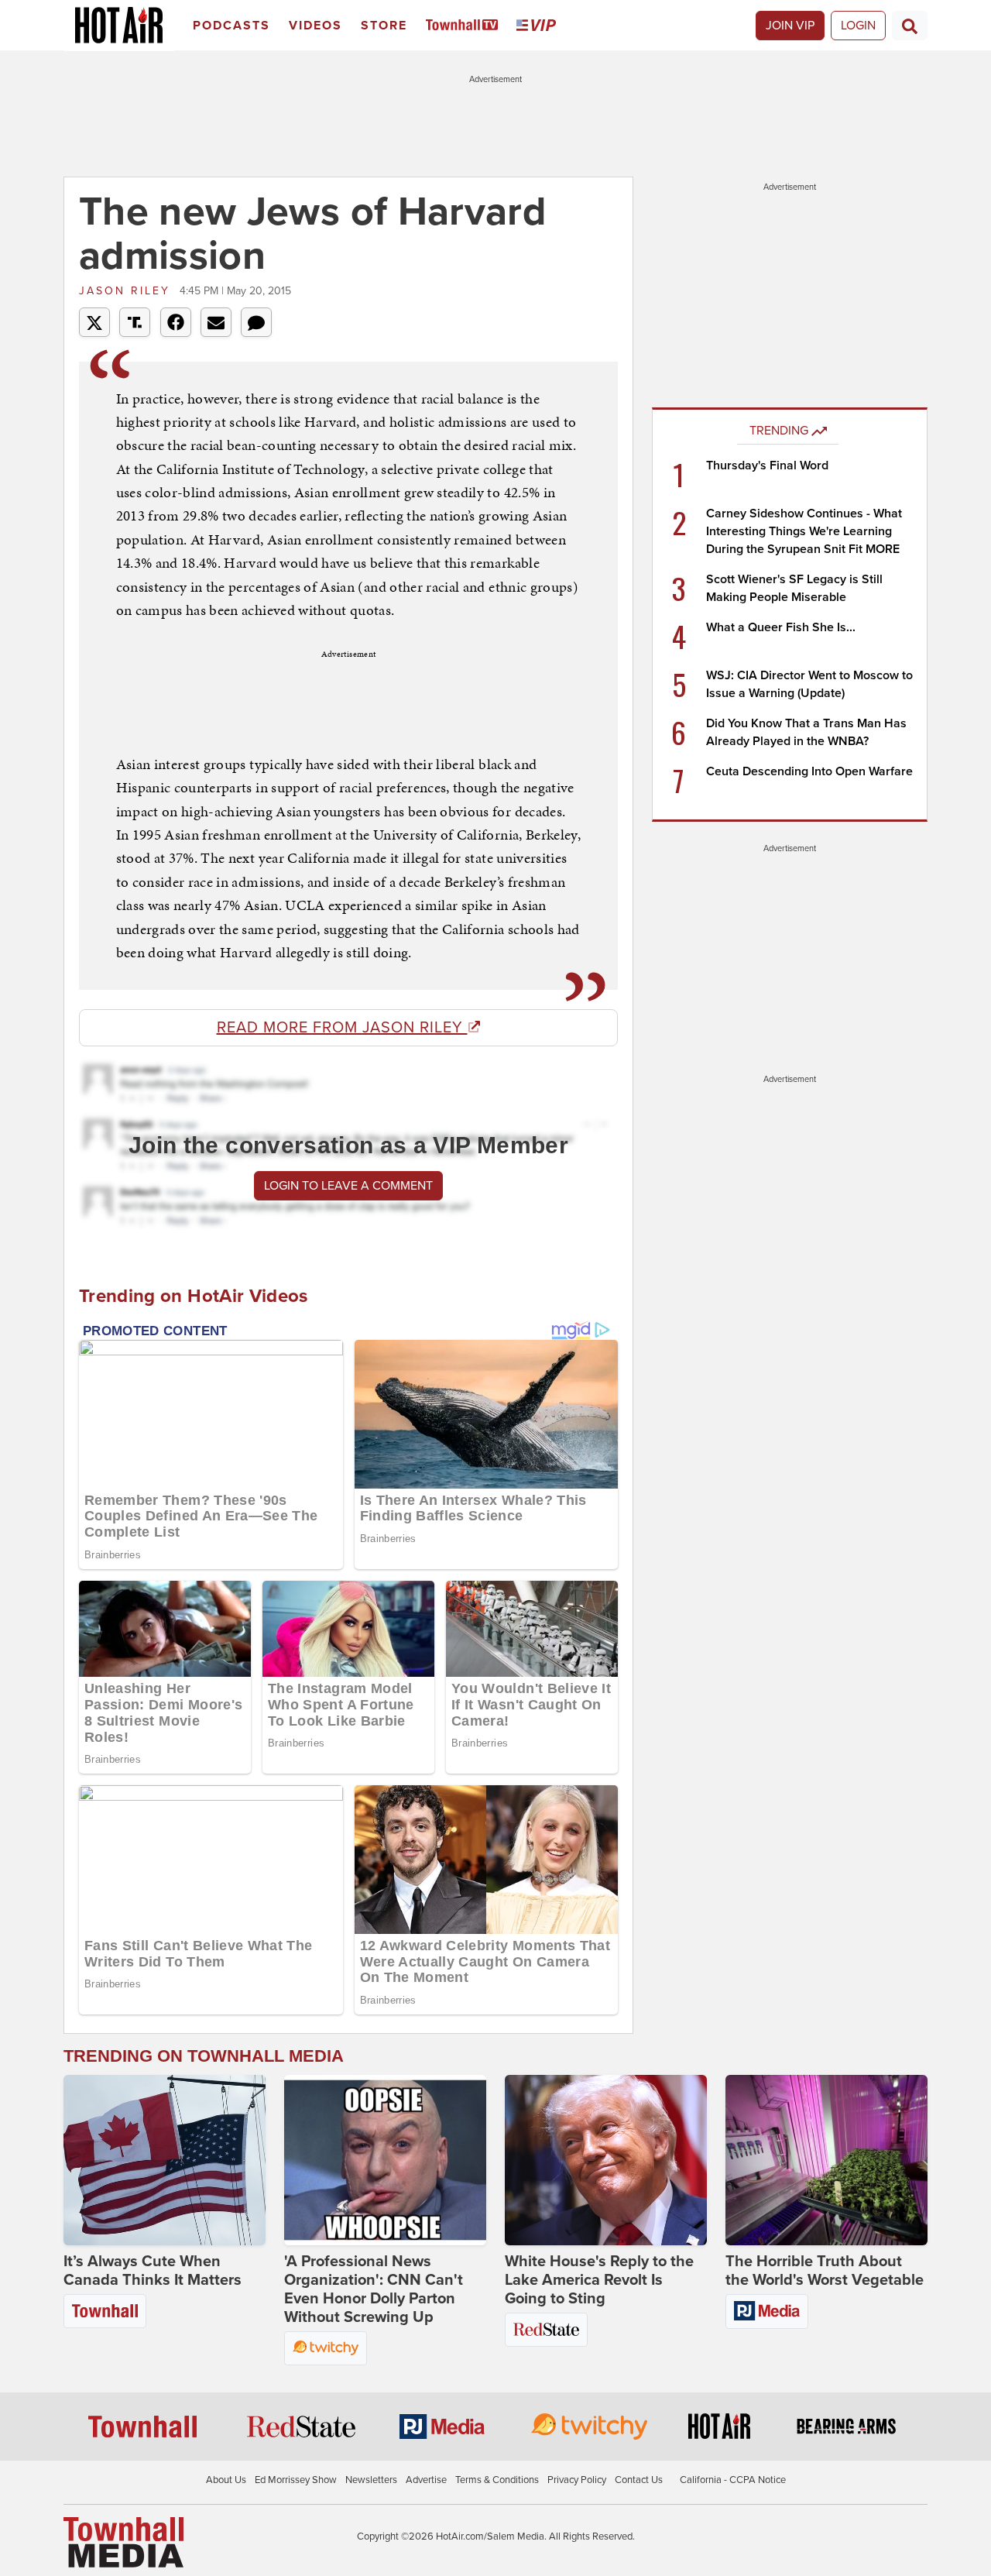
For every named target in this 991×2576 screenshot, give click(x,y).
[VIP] (539, 26)
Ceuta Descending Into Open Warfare (809, 771)
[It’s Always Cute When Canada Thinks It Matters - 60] (165, 2160)
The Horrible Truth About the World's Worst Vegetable (825, 2271)
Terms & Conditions (497, 2480)
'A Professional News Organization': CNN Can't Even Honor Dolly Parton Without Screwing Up (374, 2289)
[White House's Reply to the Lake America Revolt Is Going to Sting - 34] (606, 2160)
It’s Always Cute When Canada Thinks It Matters (153, 2271)
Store (384, 26)
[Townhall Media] (123, 2542)
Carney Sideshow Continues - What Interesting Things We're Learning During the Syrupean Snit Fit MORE (804, 531)
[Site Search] (910, 26)
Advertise (426, 2480)
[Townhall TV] (465, 26)
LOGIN (858, 26)
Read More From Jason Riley (342, 1028)
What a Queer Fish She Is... (781, 627)
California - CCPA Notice (733, 2480)
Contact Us (639, 2480)
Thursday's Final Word (767, 465)
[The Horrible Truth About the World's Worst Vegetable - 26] (826, 2160)
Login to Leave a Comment (348, 1186)
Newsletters (371, 2480)
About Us (226, 2480)
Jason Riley (127, 291)
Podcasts (231, 26)
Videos (315, 26)
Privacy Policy (577, 2480)
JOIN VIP (790, 26)
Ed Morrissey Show (296, 2480)
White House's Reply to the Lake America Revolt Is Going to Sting (599, 2280)
